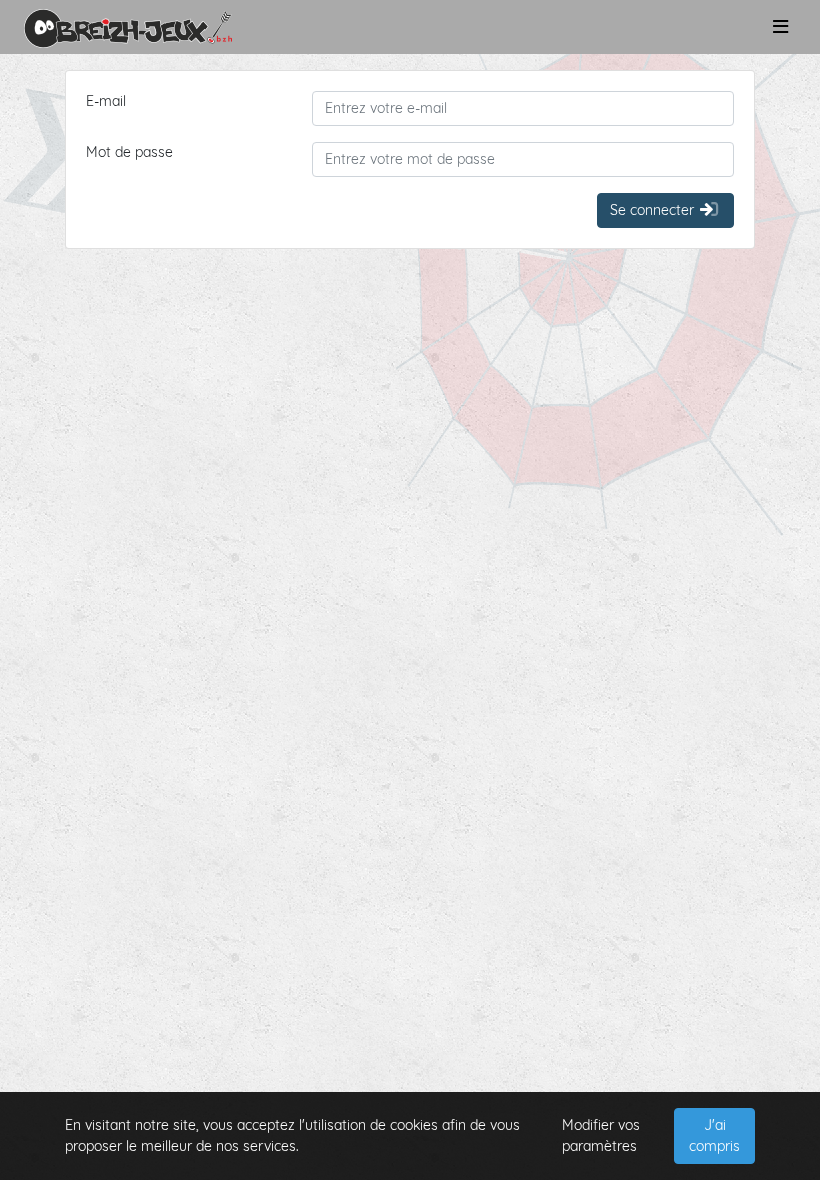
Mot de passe (129, 152)
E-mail (106, 101)
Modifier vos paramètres (601, 1135)
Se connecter (654, 210)
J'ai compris (714, 1135)
